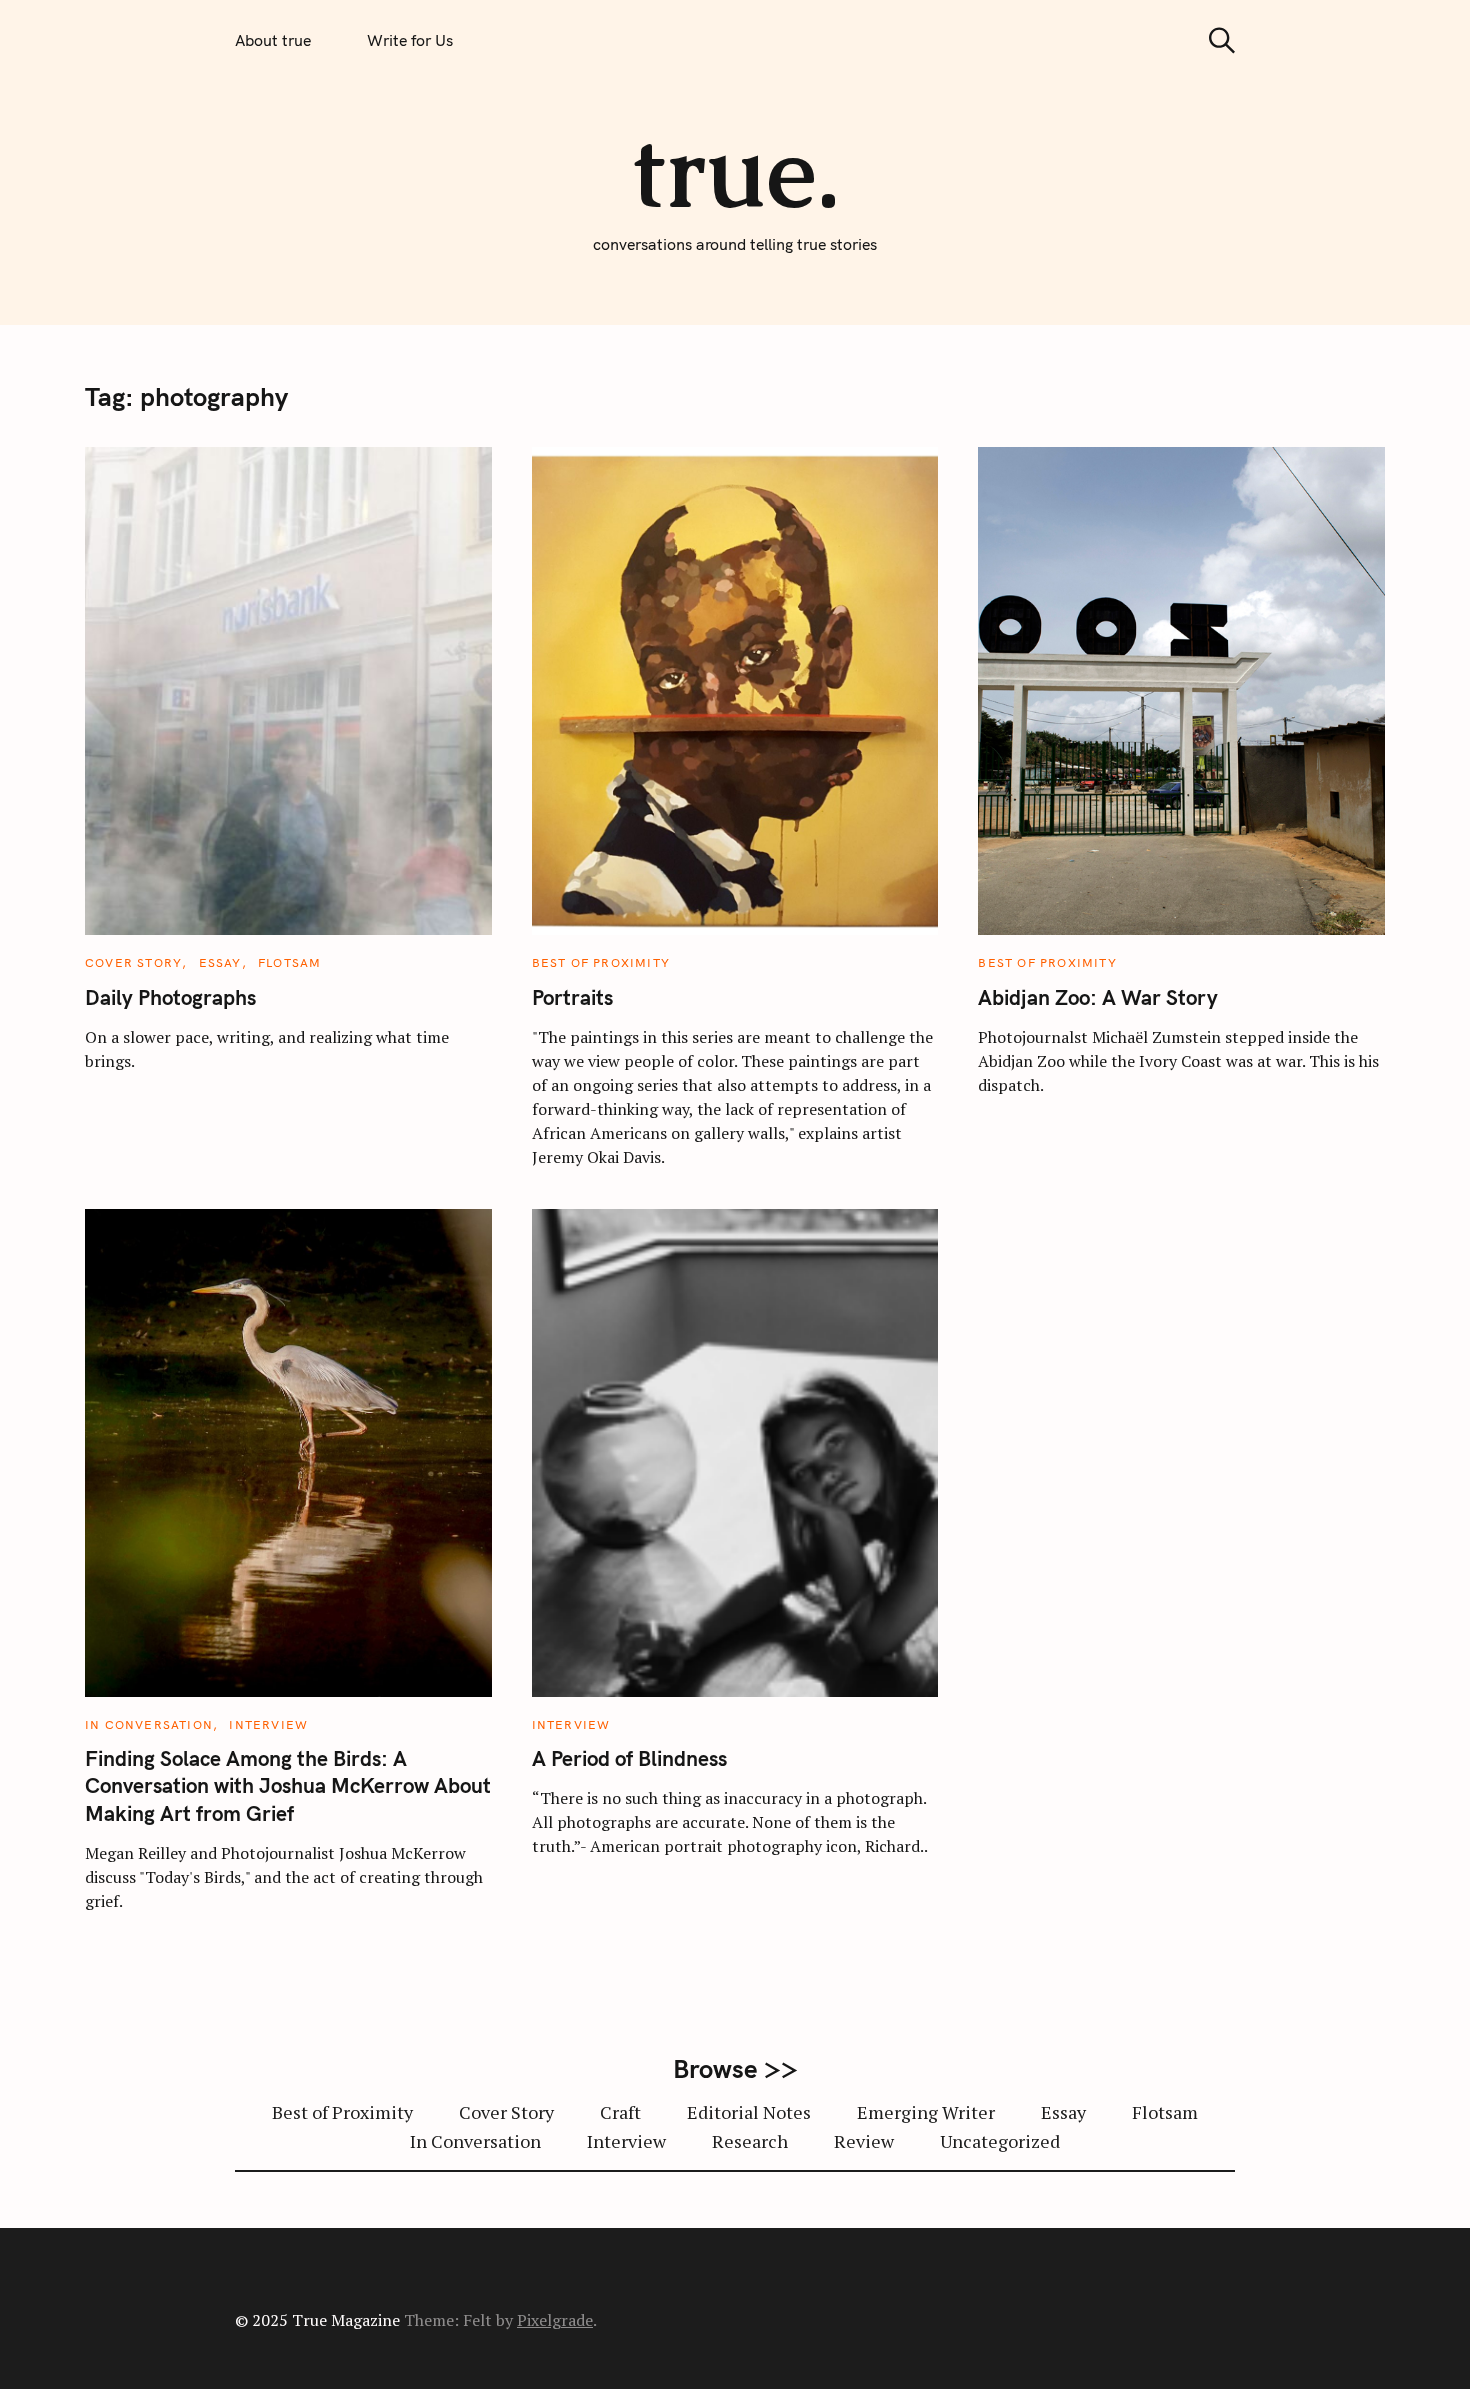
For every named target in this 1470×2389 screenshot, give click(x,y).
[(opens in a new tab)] (735, 807)
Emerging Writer (926, 2112)
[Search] (1215, 40)
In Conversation (149, 1724)
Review (864, 2141)
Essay (220, 962)
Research (750, 2141)
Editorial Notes (749, 2112)
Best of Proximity (601, 962)
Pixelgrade (555, 2320)
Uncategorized (1000, 2141)
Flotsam (289, 962)
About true (273, 40)
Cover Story (133, 962)
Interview (268, 1724)
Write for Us (410, 40)
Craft (620, 2112)
